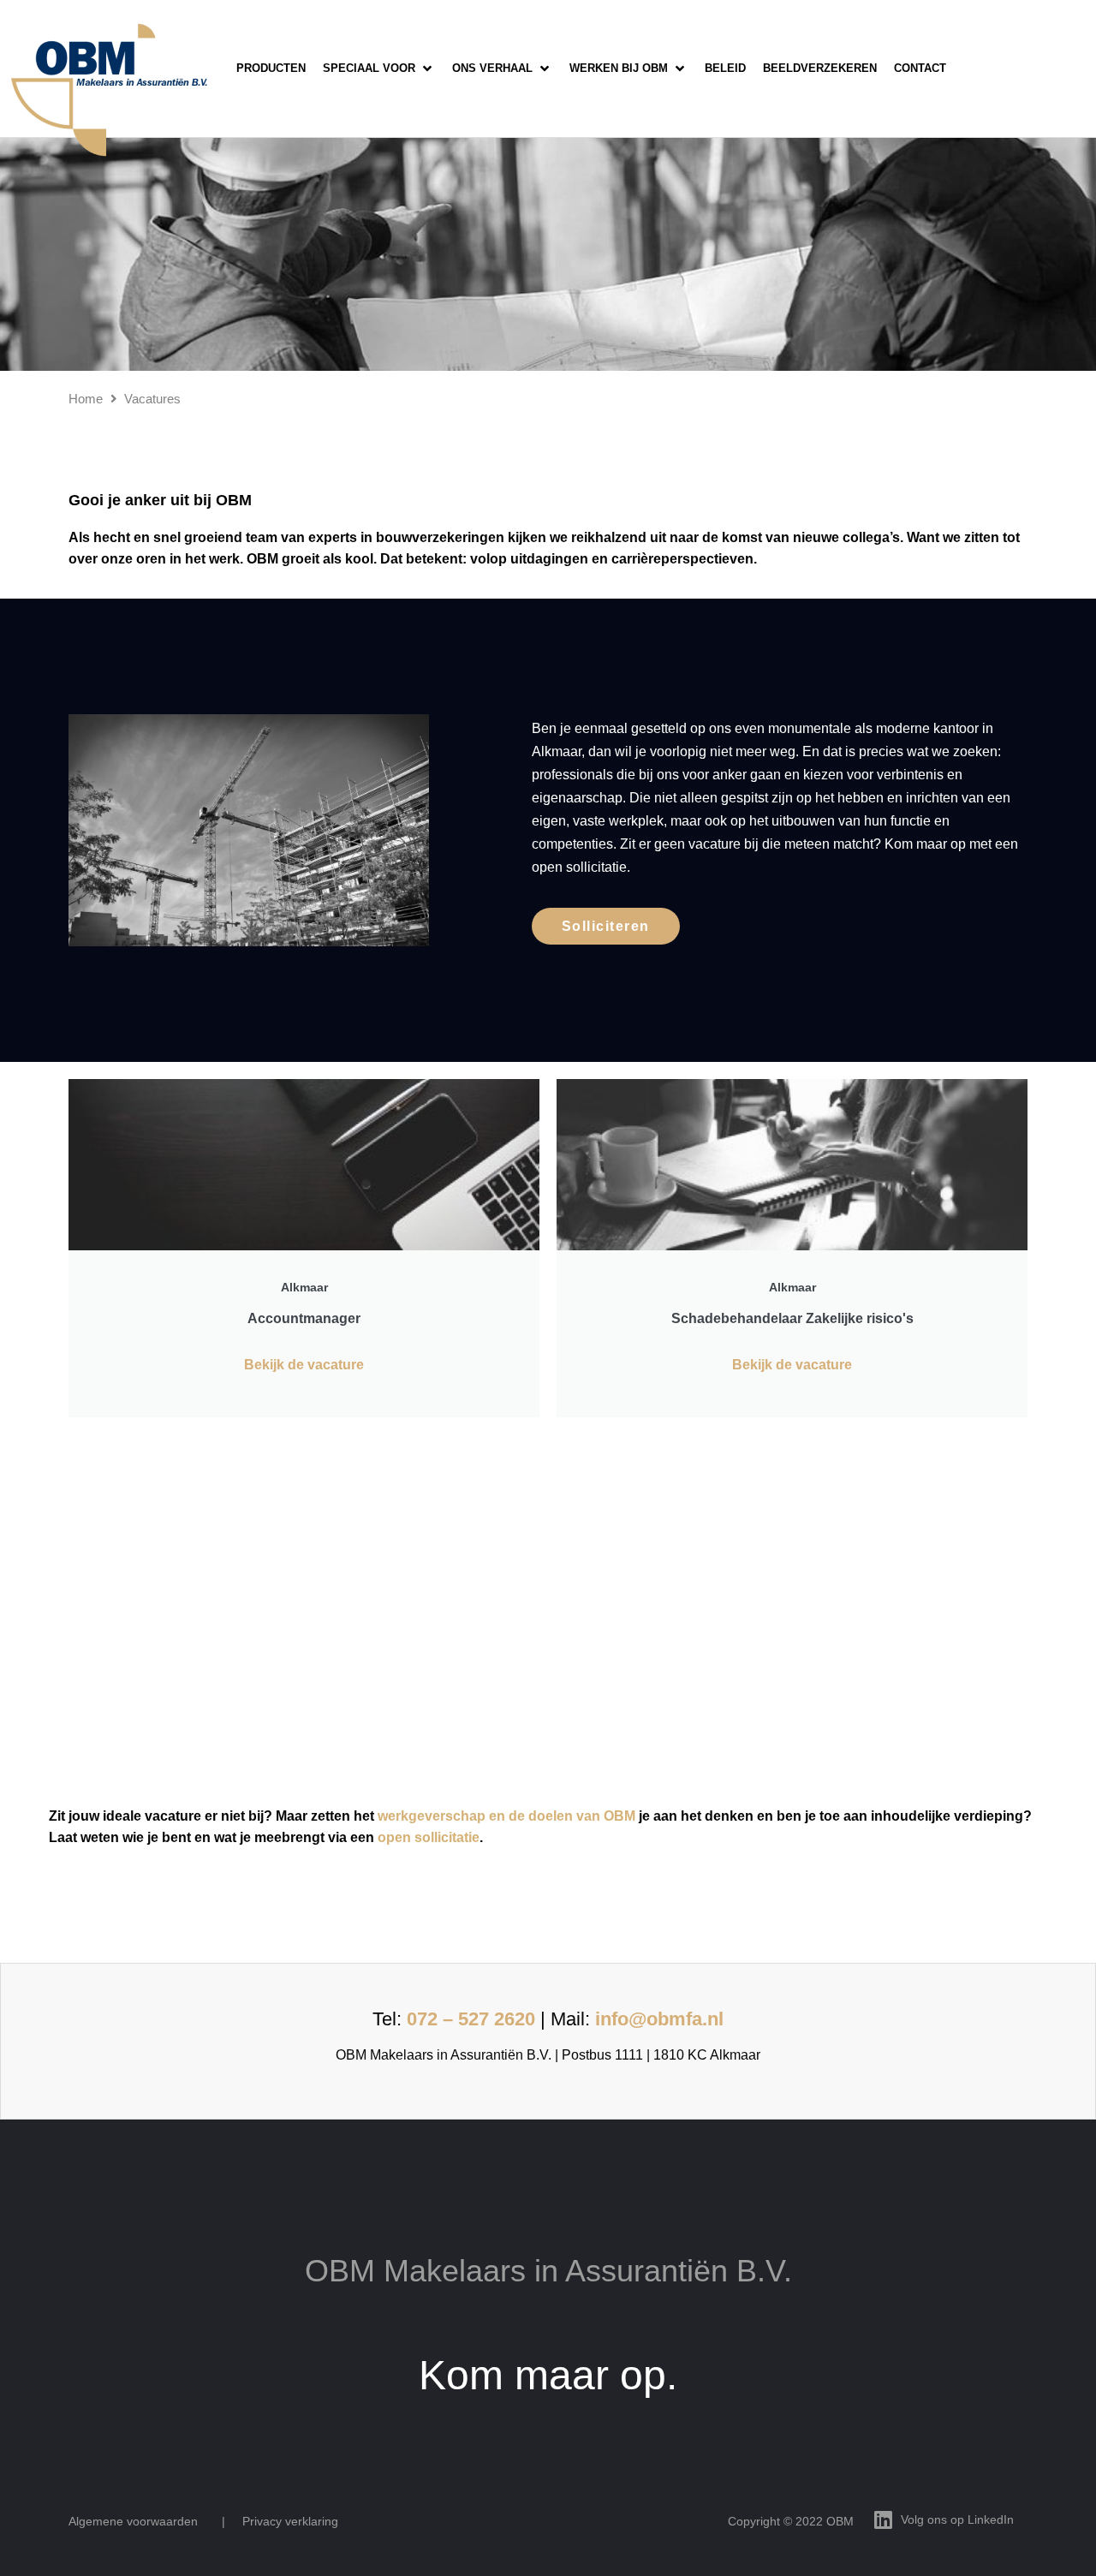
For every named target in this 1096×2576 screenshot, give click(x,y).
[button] (379, 69)
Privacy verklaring (290, 2521)
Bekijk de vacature (304, 1365)
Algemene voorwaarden (133, 2521)
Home (86, 399)
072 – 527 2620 (471, 2019)
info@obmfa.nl (659, 2019)
